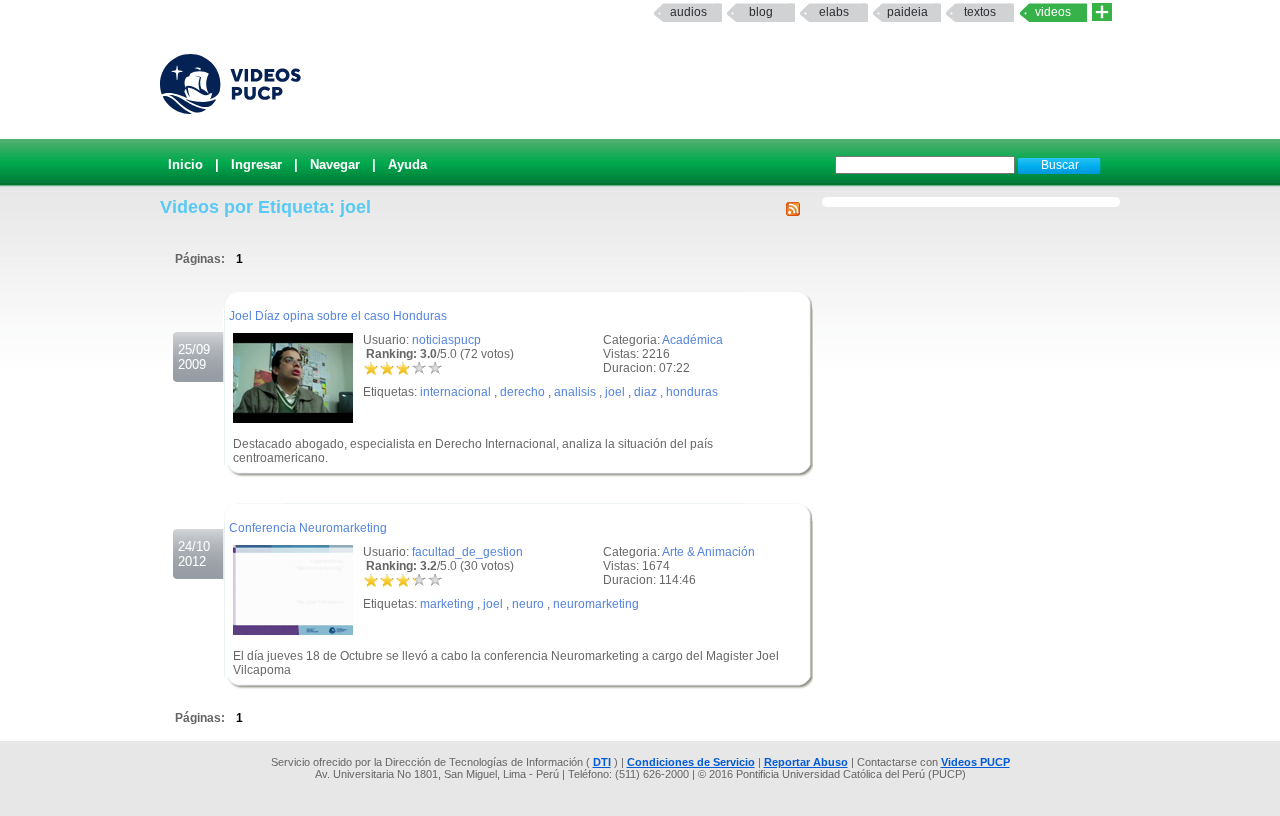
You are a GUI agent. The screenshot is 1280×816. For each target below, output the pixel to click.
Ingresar (256, 164)
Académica (692, 340)
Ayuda (407, 164)
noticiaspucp (446, 340)
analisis (575, 392)
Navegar (335, 164)
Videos (1053, 12)
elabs (834, 12)
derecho (522, 392)
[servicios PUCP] (1102, 12)
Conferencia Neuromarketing (308, 528)
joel (615, 392)
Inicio (185, 164)
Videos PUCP (975, 762)
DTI (602, 762)
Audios (688, 12)
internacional (455, 392)
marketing (447, 604)
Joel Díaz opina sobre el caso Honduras (338, 316)
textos (980, 12)
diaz (645, 392)
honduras (692, 392)
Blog (761, 12)
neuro (528, 604)
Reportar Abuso (806, 762)
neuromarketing (596, 604)
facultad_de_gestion (467, 552)
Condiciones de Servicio (691, 762)
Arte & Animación (708, 552)
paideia (907, 12)
